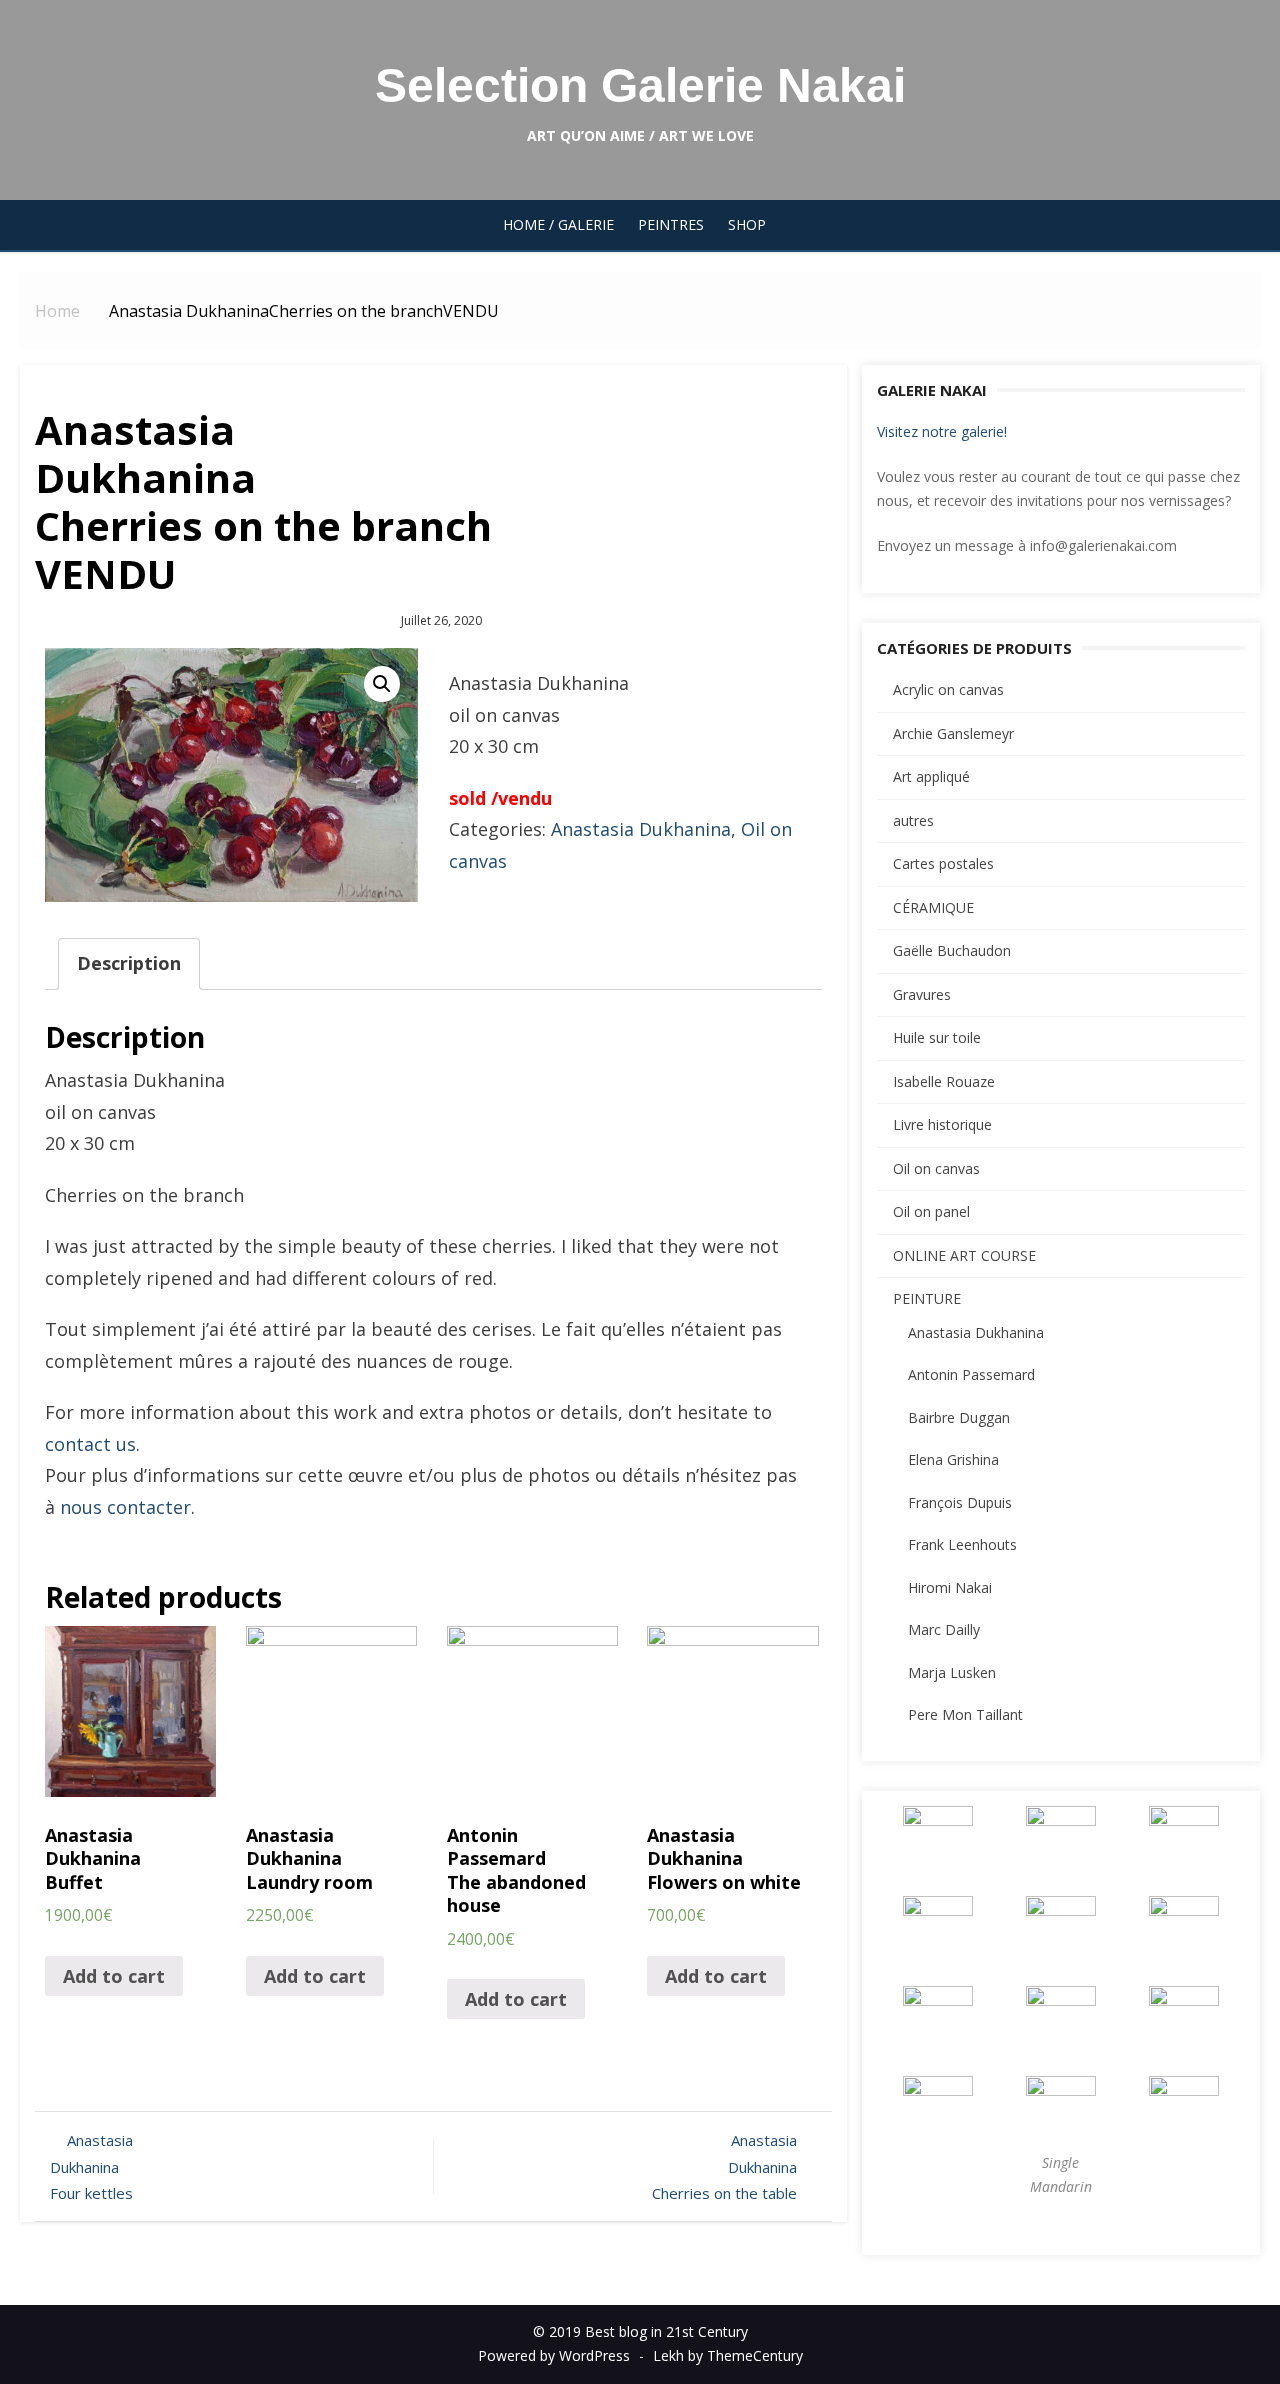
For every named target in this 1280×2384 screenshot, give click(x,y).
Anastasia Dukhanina (641, 829)
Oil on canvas (936, 1168)
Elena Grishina (953, 1459)
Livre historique (942, 1124)
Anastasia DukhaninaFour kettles (91, 2166)
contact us (90, 1444)
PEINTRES (671, 224)
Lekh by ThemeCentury (728, 2355)
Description (129, 963)
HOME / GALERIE (558, 224)
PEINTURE (927, 1298)
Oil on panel (931, 1211)
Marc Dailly (944, 1629)
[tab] (129, 964)
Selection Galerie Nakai (640, 85)
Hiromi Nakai (950, 1587)
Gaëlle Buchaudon (952, 950)
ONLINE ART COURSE (964, 1255)
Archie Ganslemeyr (953, 733)
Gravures (922, 994)
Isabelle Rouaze (944, 1081)
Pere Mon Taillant (965, 1714)
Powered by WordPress (554, 2355)
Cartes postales (943, 863)
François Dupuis (960, 1502)
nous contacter (125, 1507)
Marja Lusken (952, 1672)
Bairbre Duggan (959, 1417)
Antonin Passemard (971, 1374)
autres (913, 820)
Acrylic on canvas (948, 689)
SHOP (747, 224)
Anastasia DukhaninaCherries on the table (724, 2166)
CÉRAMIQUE (933, 907)
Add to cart (114, 1976)
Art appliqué (931, 776)
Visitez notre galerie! (942, 431)
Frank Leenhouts (962, 1544)
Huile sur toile (937, 1037)
